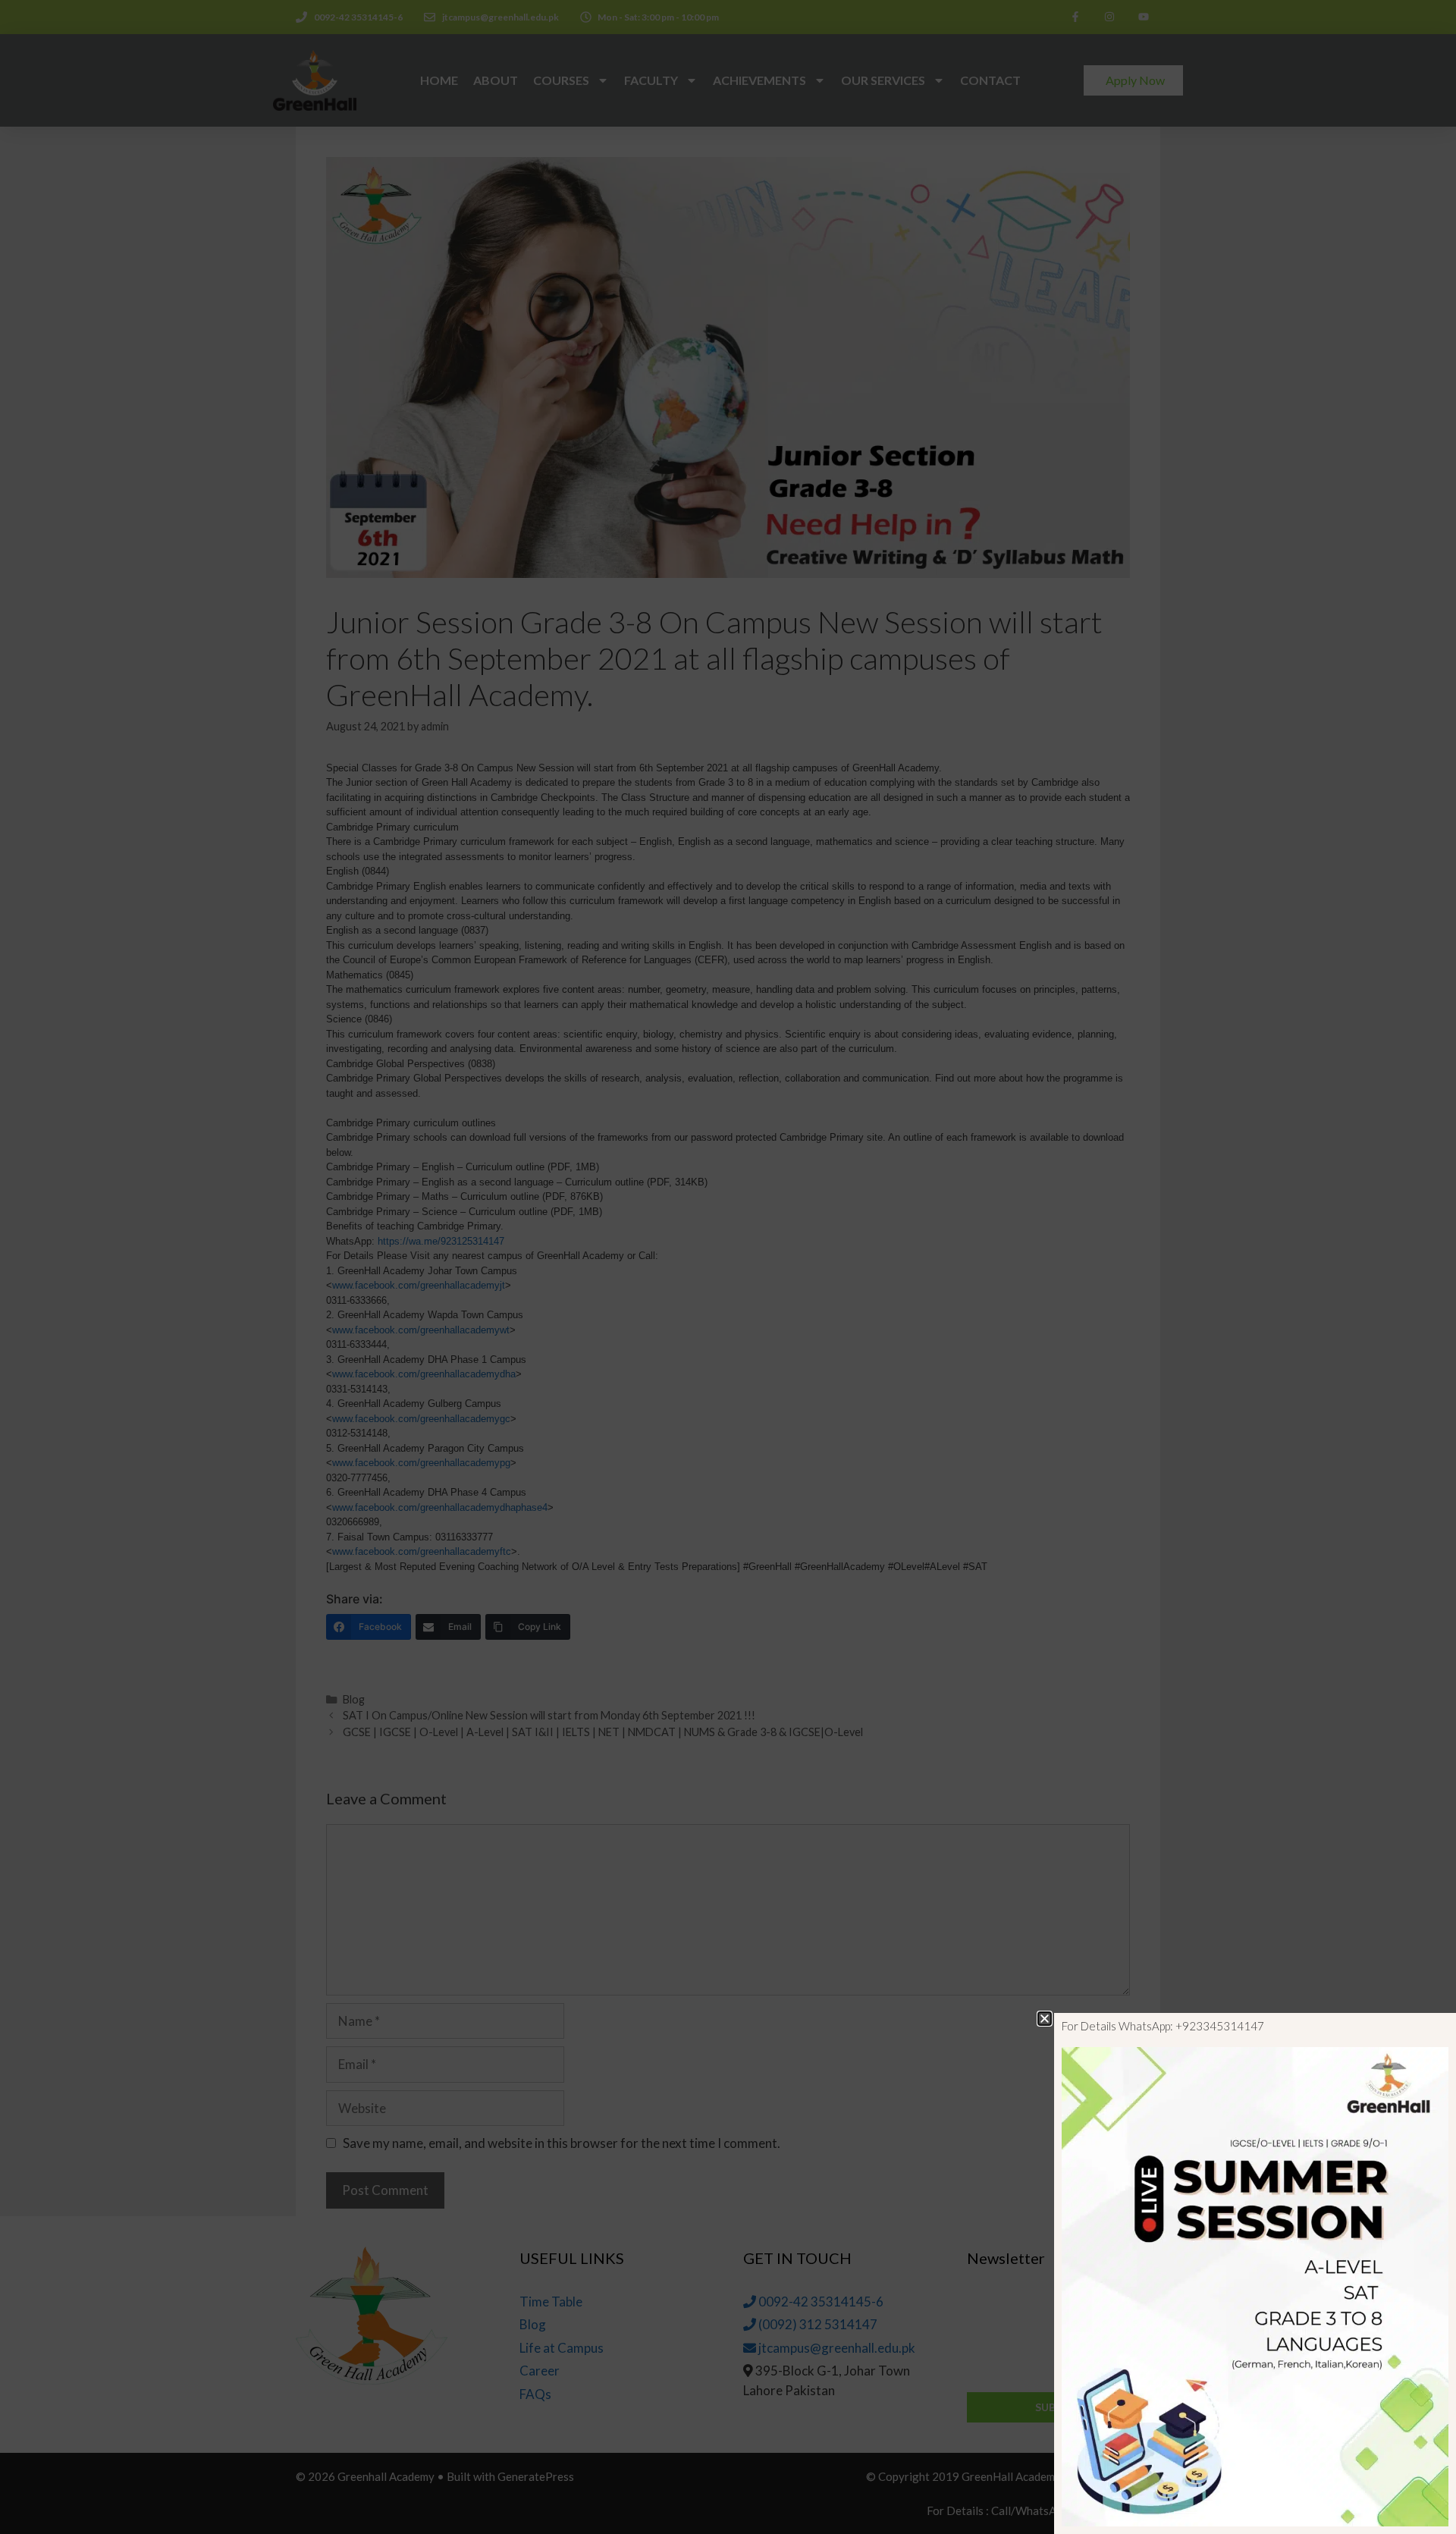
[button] (1045, 2019)
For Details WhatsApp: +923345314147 (1163, 2026)
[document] (728, 1267)
